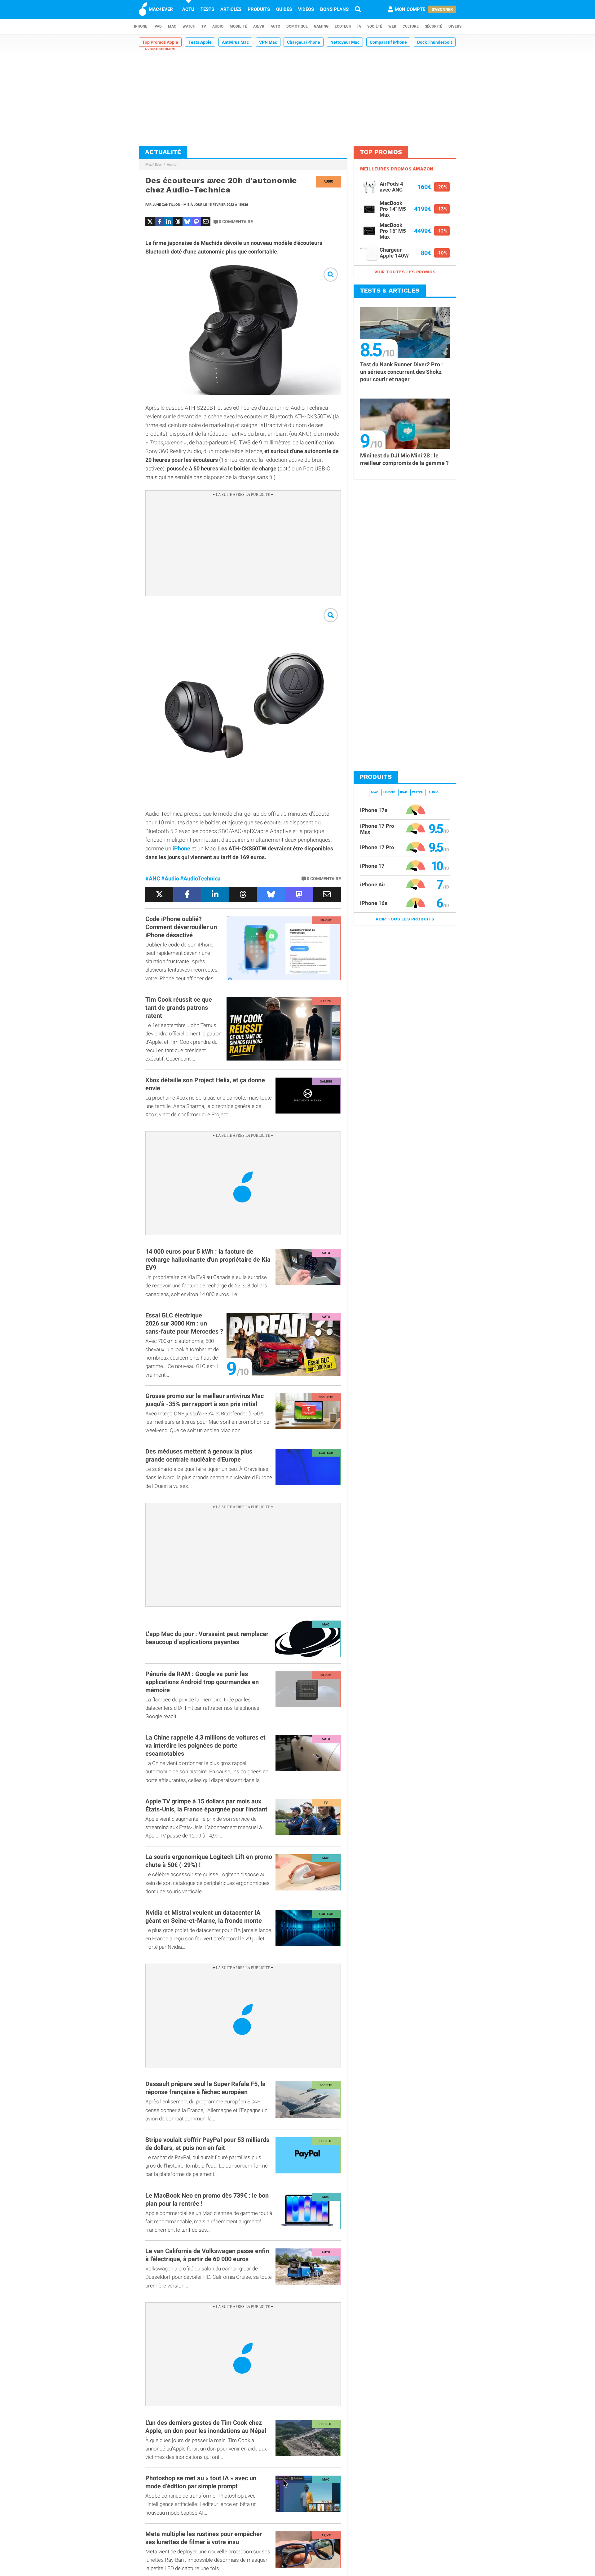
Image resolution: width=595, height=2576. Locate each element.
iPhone (141, 26)
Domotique (297, 26)
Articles (231, 9)
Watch (189, 26)
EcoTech (343, 26)
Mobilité (238, 26)
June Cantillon (166, 205)
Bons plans (334, 9)
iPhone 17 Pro (377, 847)
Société (375, 26)
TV (204, 26)
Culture (411, 26)
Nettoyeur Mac (345, 42)
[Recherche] (358, 9)
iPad (158, 26)
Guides (284, 9)
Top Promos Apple (160, 42)
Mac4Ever (154, 165)
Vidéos (306, 9)
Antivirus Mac (235, 42)
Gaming (321, 26)
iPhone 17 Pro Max (377, 829)
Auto (275, 26)
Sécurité (434, 26)
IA (359, 26)
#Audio (170, 878)
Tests (207, 9)
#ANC (153, 878)
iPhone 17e (374, 810)
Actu (188, 9)
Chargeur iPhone (304, 42)
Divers (455, 26)
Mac (172, 26)
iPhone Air (373, 884)
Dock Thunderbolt (435, 42)
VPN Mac (268, 42)
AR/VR (259, 26)
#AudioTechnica (200, 878)
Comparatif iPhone (388, 42)
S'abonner (442, 9)
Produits (259, 9)
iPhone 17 (372, 866)
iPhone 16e (374, 903)
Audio (218, 26)
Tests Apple (200, 42)
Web (392, 26)
